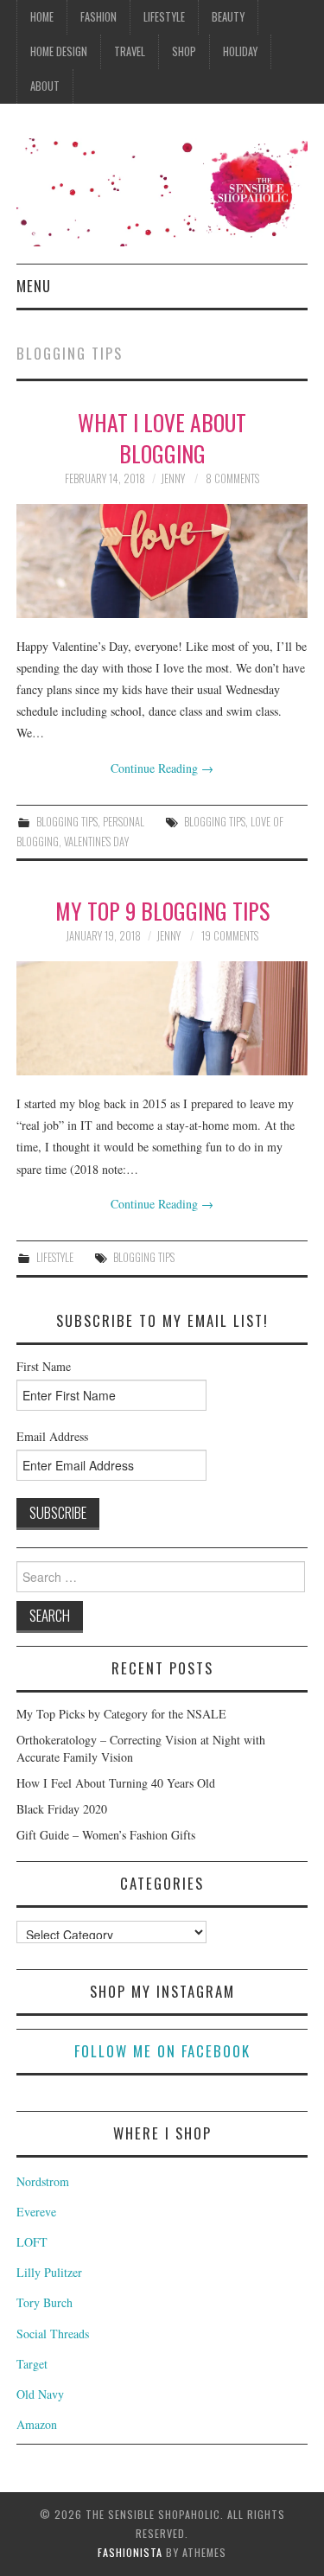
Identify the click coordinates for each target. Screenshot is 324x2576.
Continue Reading (162, 768)
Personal (124, 822)
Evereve (36, 2212)
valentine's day (96, 842)
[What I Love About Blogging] (162, 561)
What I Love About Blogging (162, 437)
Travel (130, 51)
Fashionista (130, 2552)
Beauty (228, 17)
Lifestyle (164, 17)
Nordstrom (43, 2181)
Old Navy (40, 2394)
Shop (184, 51)
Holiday (240, 51)
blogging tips (215, 822)
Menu (34, 286)
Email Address (52, 1436)
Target (32, 2364)
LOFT (32, 2242)
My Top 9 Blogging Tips (162, 910)
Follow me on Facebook (162, 2051)
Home (42, 17)
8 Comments (232, 478)
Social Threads (53, 2334)
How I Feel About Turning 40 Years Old (116, 1783)
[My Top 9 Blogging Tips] (162, 1018)
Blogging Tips (67, 822)
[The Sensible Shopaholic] (162, 191)
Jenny (173, 478)
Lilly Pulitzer (49, 2272)
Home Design (59, 51)
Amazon (37, 2424)
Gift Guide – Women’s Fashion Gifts (106, 1835)
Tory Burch (44, 2302)
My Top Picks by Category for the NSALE (121, 1714)
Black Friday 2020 (62, 1809)
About (45, 86)
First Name (44, 1366)
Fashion (98, 17)
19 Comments (230, 936)
